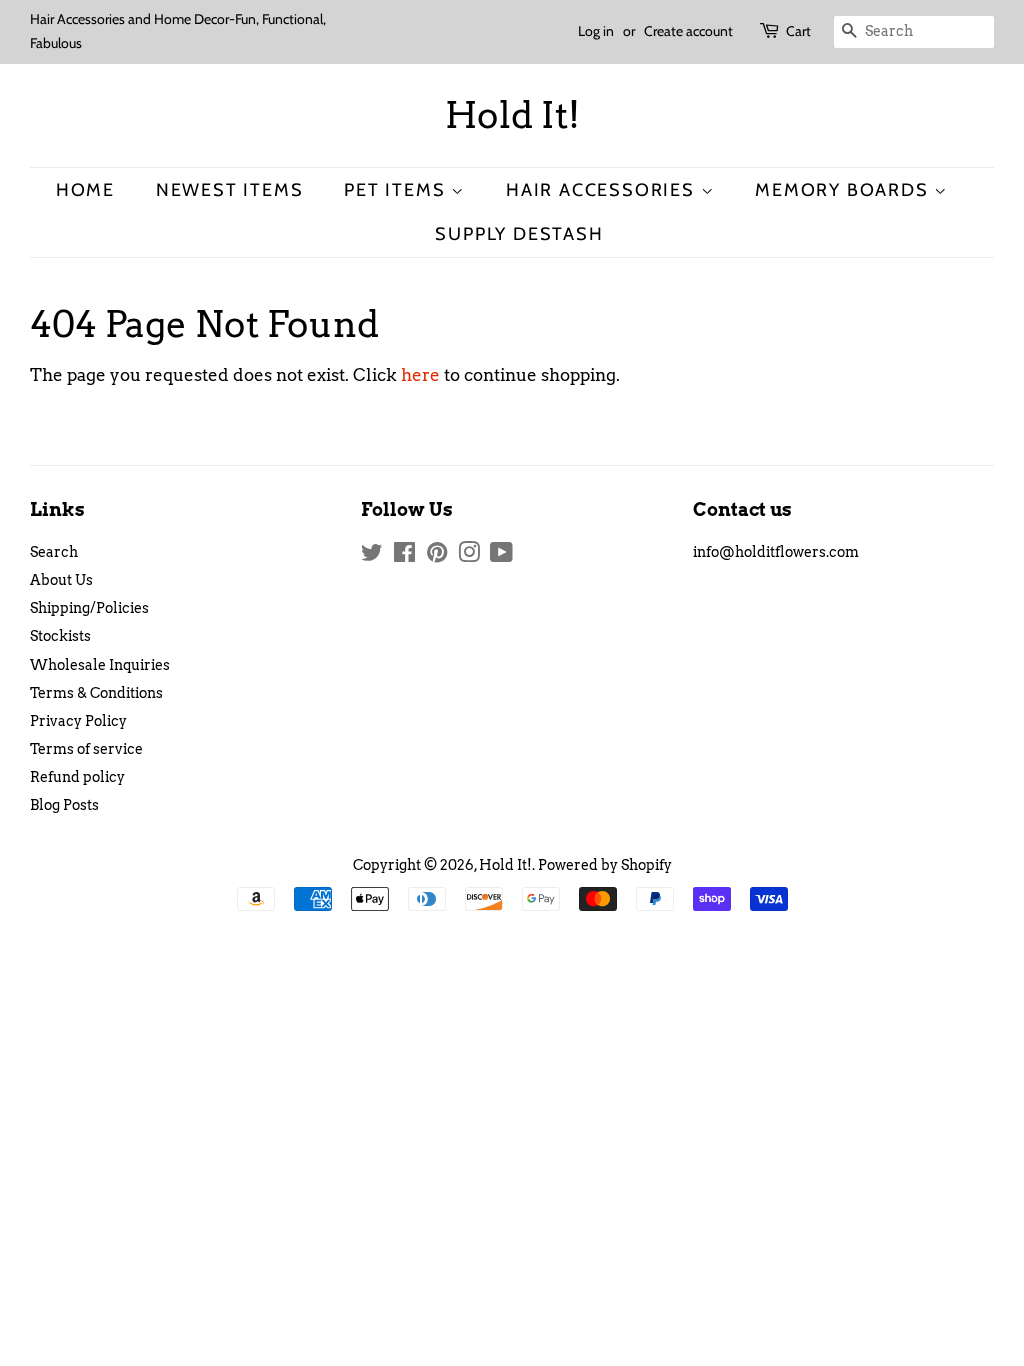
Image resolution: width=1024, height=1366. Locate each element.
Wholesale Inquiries (100, 665)
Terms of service (86, 749)
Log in (596, 31)
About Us (61, 580)
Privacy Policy (78, 721)
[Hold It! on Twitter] (372, 556)
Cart (798, 31)
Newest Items (230, 189)
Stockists (60, 636)
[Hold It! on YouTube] (501, 556)
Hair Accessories (603, 189)
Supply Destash (519, 233)
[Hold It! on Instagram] (469, 556)
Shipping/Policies (89, 608)
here (420, 375)
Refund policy (77, 777)
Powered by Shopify (605, 865)
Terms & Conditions (96, 693)
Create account (688, 31)
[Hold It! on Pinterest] (437, 556)
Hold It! (512, 115)
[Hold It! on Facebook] (404, 556)
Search (54, 552)
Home (85, 189)
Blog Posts (64, 805)
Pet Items (397, 189)
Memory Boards (844, 189)
